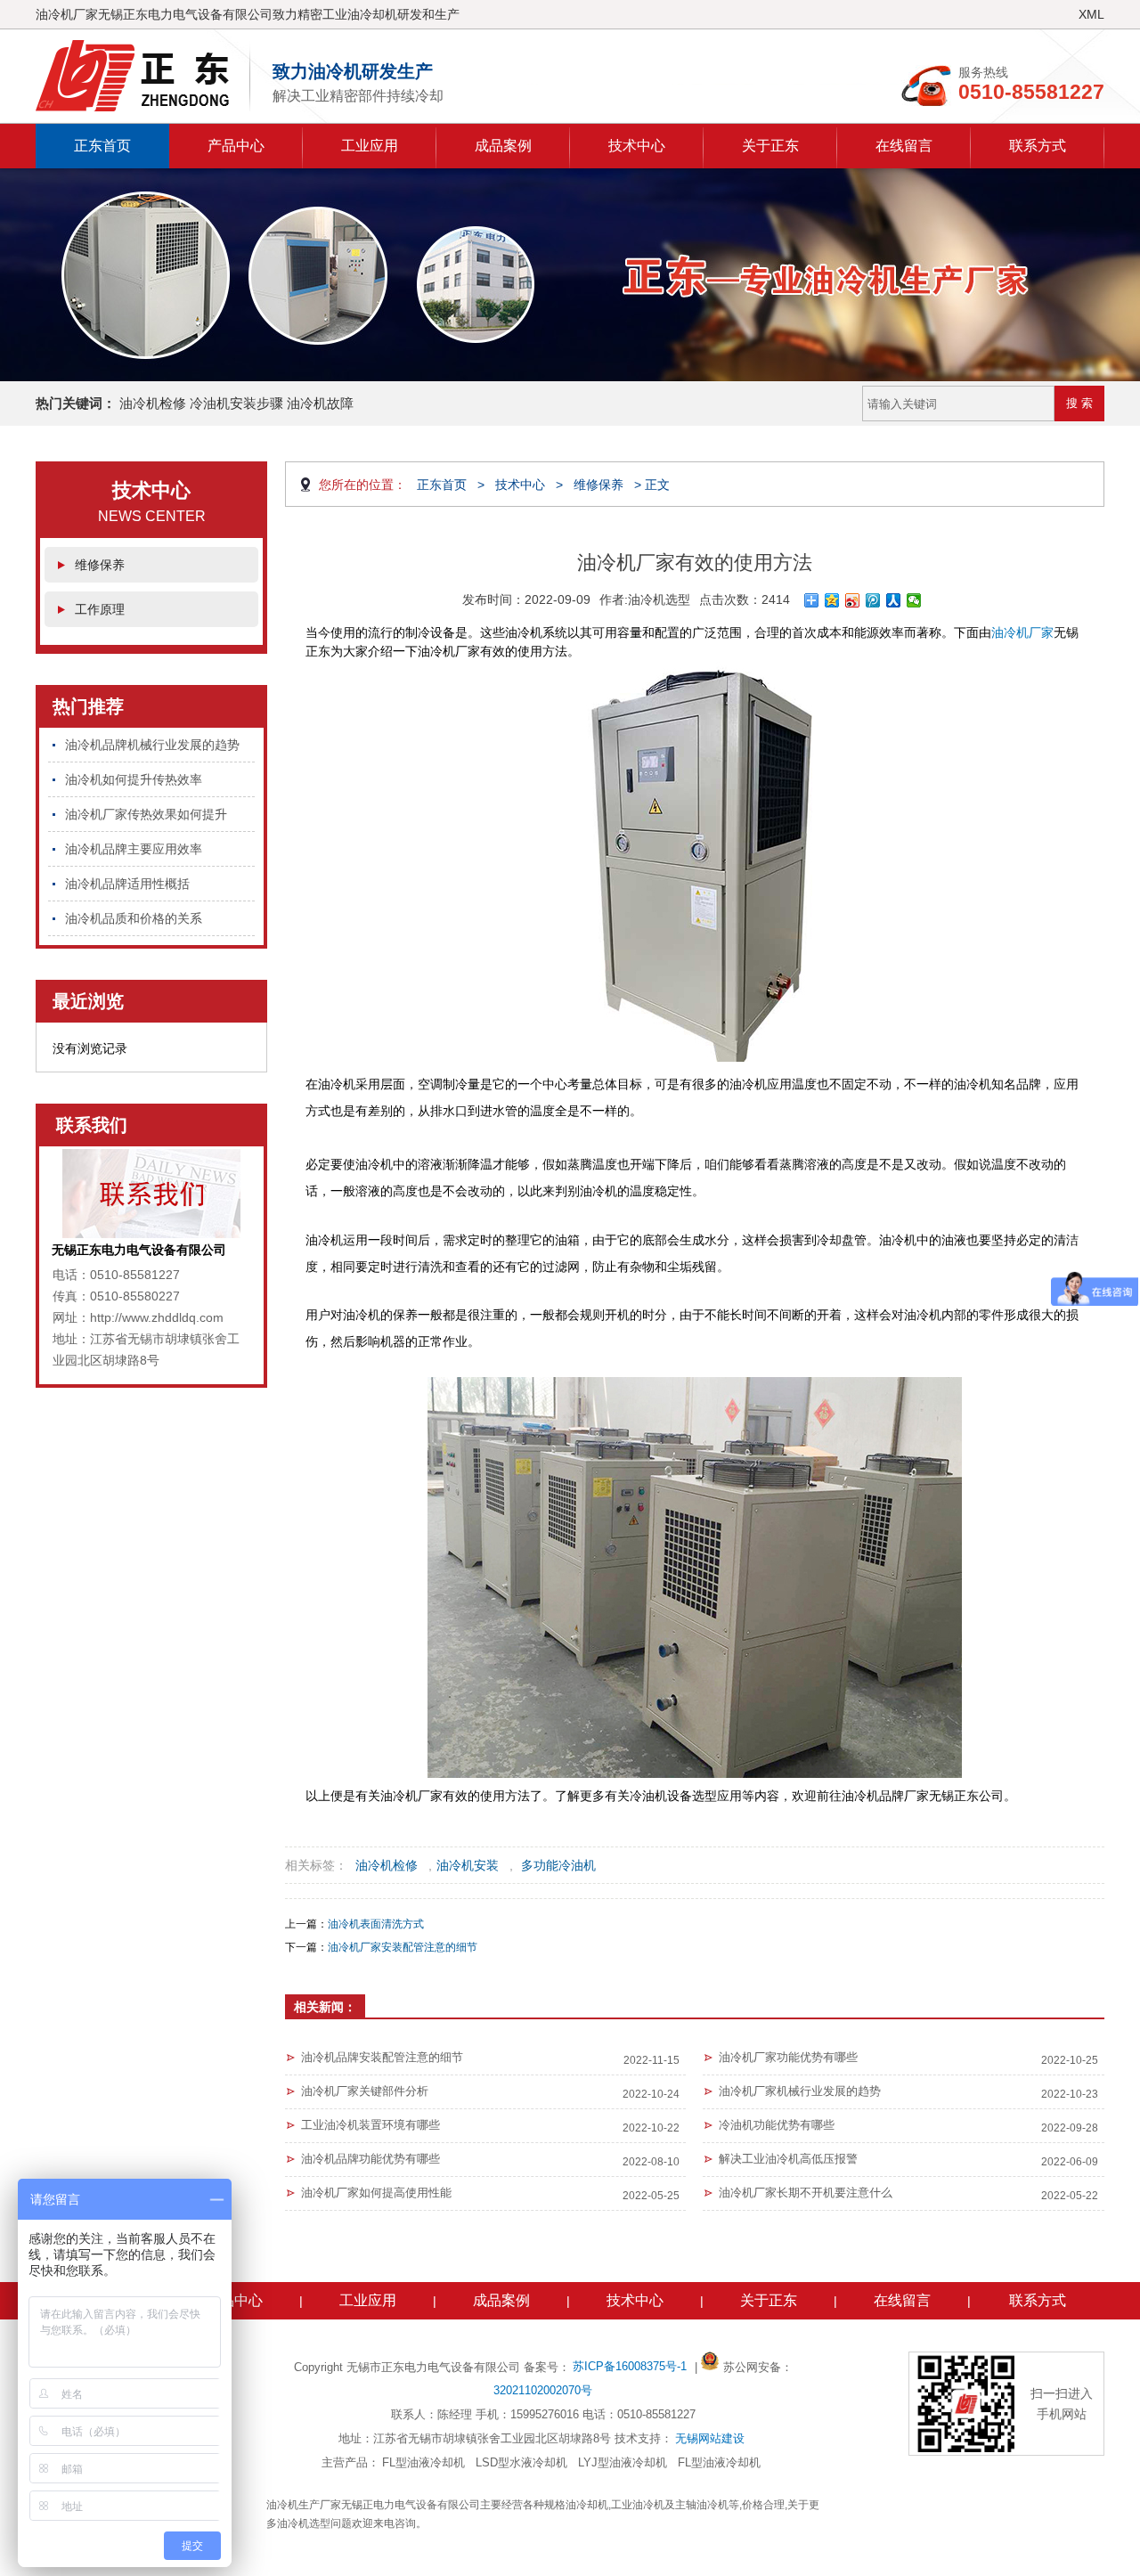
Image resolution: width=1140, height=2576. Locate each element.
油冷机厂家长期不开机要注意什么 (806, 2193)
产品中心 (236, 146)
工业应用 (370, 146)
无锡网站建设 (710, 2438)
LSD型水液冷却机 (521, 2462)
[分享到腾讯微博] (873, 600)
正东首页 (102, 146)
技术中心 (637, 146)
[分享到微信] (914, 600)
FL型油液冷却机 (423, 2462)
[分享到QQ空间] (832, 600)
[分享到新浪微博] (853, 600)
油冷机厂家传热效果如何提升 (146, 814)
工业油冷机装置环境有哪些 (370, 2125)
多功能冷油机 (558, 1865)
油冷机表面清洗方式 (376, 1924)
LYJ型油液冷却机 (623, 2462)
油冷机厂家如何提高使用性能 (376, 2193)
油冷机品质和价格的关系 (134, 918)
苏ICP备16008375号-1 (631, 2366)
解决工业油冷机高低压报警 (788, 2159)
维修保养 (100, 565)
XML (1091, 14)
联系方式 (1038, 146)
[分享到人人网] (894, 600)
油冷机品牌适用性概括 (127, 884)
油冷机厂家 (1022, 632)
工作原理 (100, 609)
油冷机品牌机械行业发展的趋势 (152, 745)
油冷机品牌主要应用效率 (134, 849)
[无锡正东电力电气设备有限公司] (143, 76)
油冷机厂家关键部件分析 (365, 2091)
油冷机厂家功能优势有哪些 (788, 2057)
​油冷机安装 (468, 1865)
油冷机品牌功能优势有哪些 (370, 2159)
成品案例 (503, 146)
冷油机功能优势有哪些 (777, 2125)
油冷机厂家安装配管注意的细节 (403, 1947)
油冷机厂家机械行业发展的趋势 (800, 2091)
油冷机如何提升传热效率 (134, 779)
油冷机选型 (659, 599)
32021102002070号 (543, 2390)
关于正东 (770, 146)
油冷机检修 (387, 1865)
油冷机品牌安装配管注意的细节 (382, 2057)
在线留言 (904, 146)
